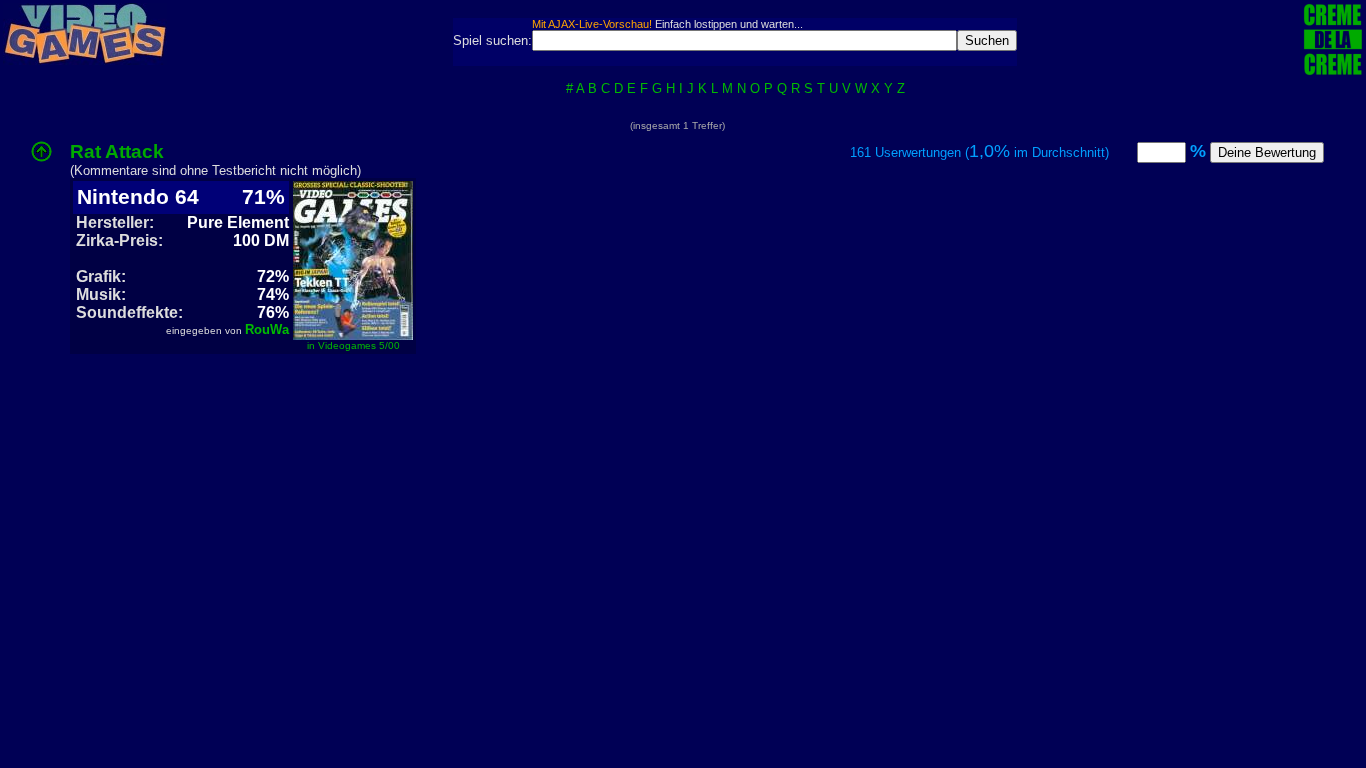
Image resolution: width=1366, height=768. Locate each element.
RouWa (267, 329)
